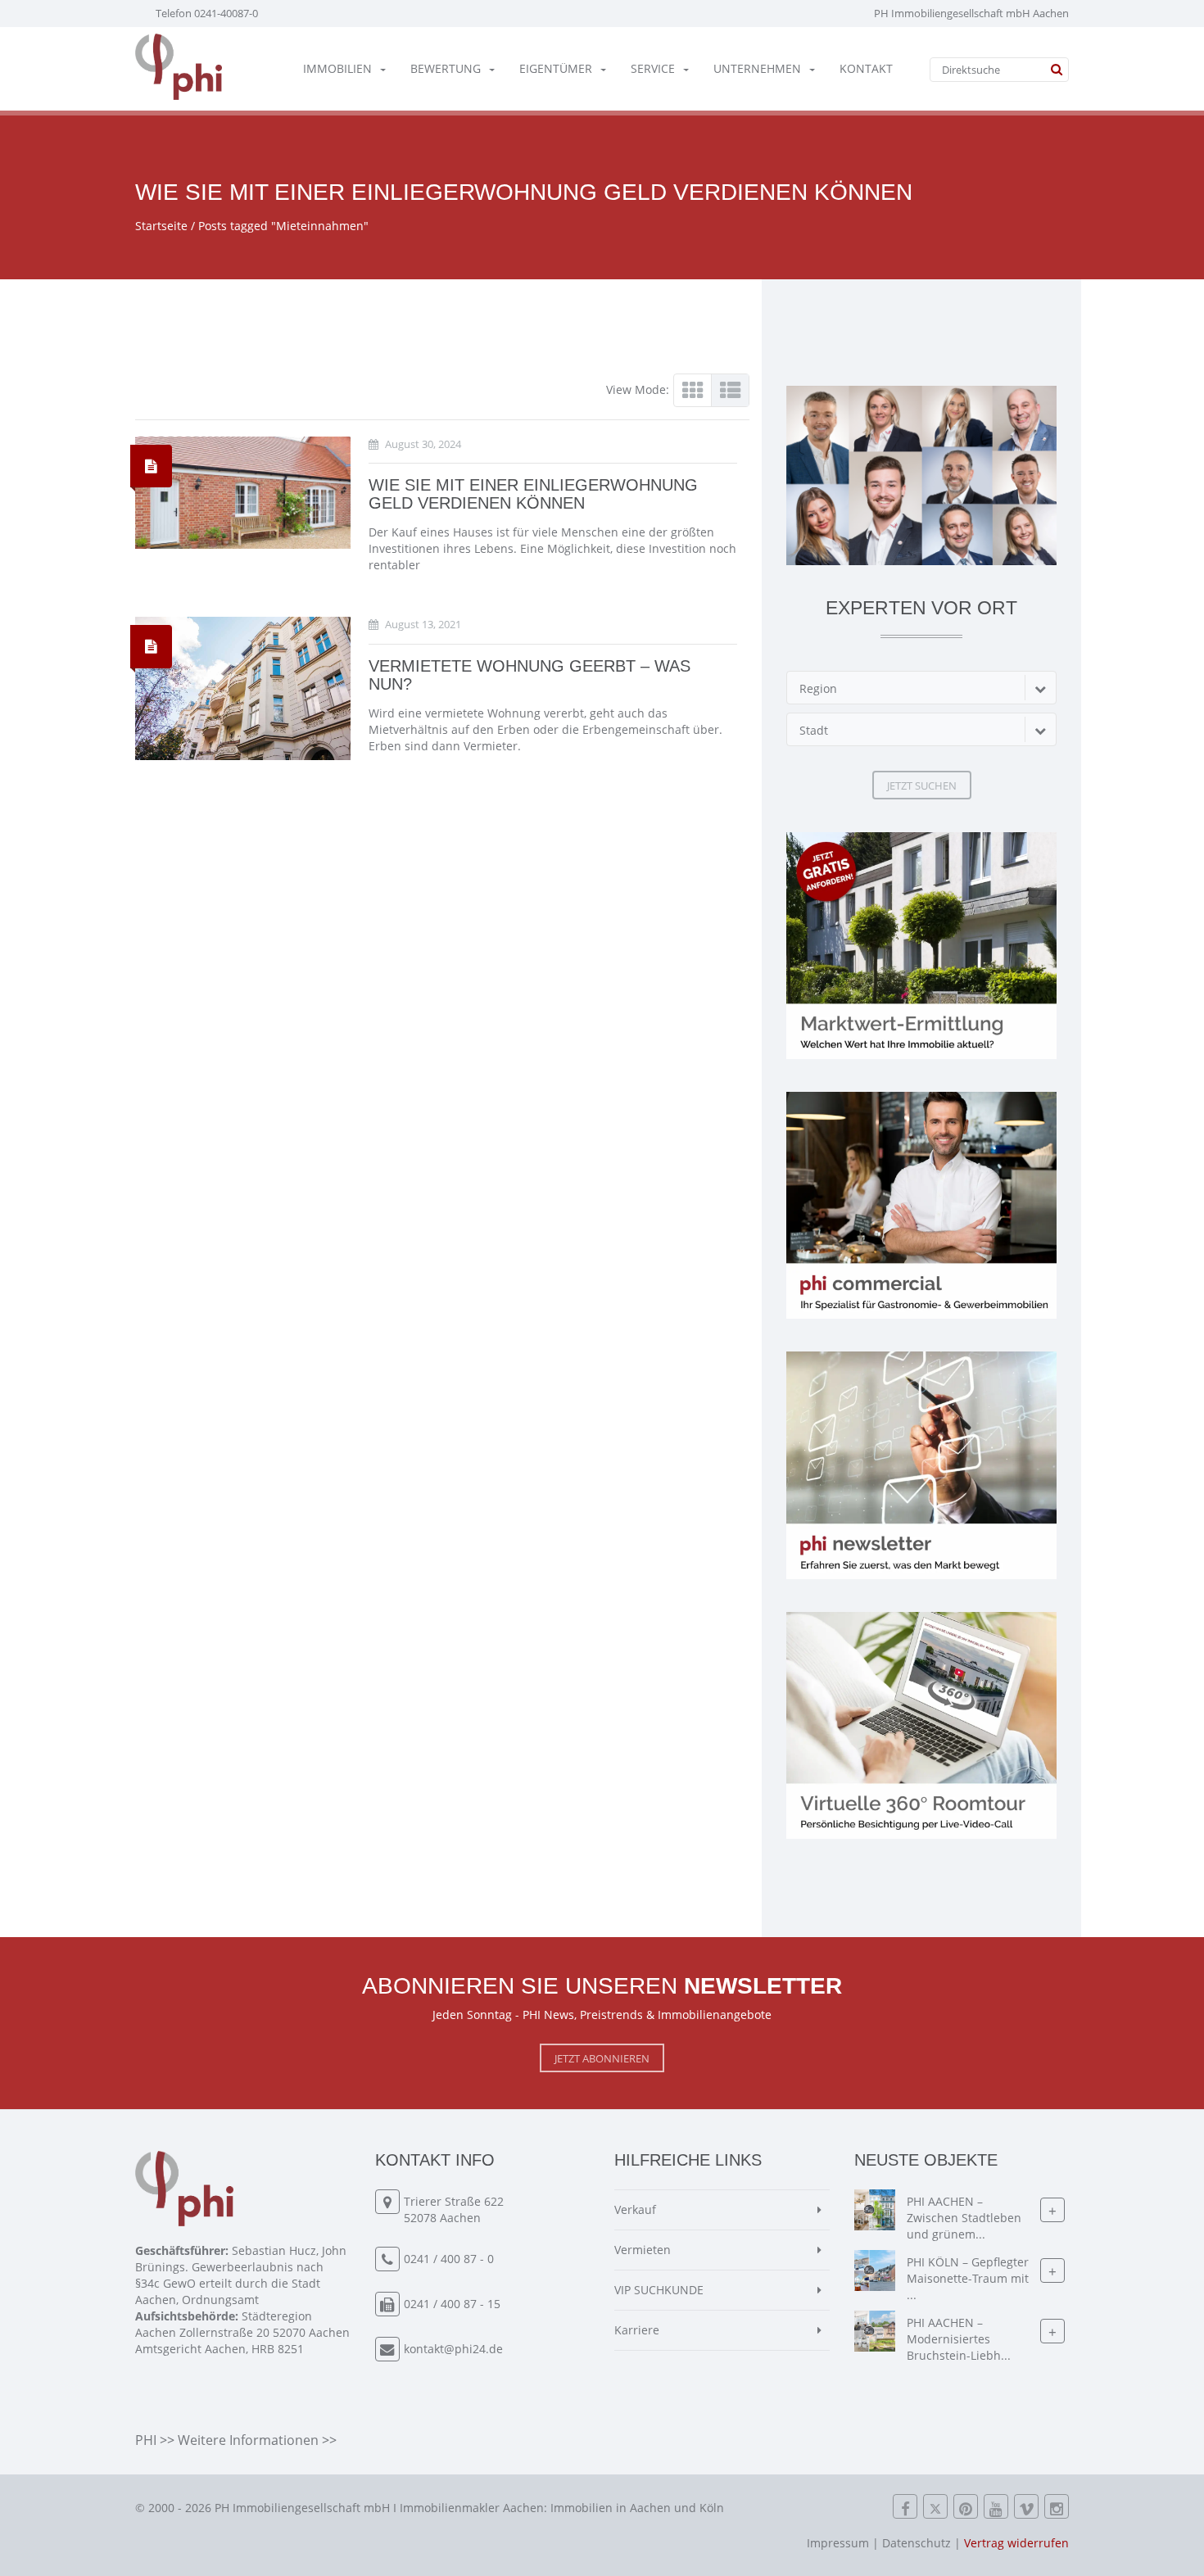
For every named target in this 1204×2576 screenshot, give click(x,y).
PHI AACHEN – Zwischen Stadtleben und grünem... (964, 2218)
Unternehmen (757, 68)
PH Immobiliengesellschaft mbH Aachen (971, 13)
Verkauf (635, 2209)
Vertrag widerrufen (1016, 2543)
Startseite (161, 226)
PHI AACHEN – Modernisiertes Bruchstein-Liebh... (959, 2340)
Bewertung (446, 68)
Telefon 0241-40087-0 (207, 13)
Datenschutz (917, 2543)
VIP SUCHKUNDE (659, 2290)
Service (653, 68)
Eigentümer (556, 68)
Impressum (838, 2543)
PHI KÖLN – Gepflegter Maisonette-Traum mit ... (968, 2279)
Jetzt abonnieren (602, 2058)
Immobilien (337, 68)
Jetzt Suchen (922, 785)
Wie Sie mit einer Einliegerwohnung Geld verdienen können (533, 494)
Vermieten (643, 2250)
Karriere (637, 2330)
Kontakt (866, 68)
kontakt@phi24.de (453, 2349)
